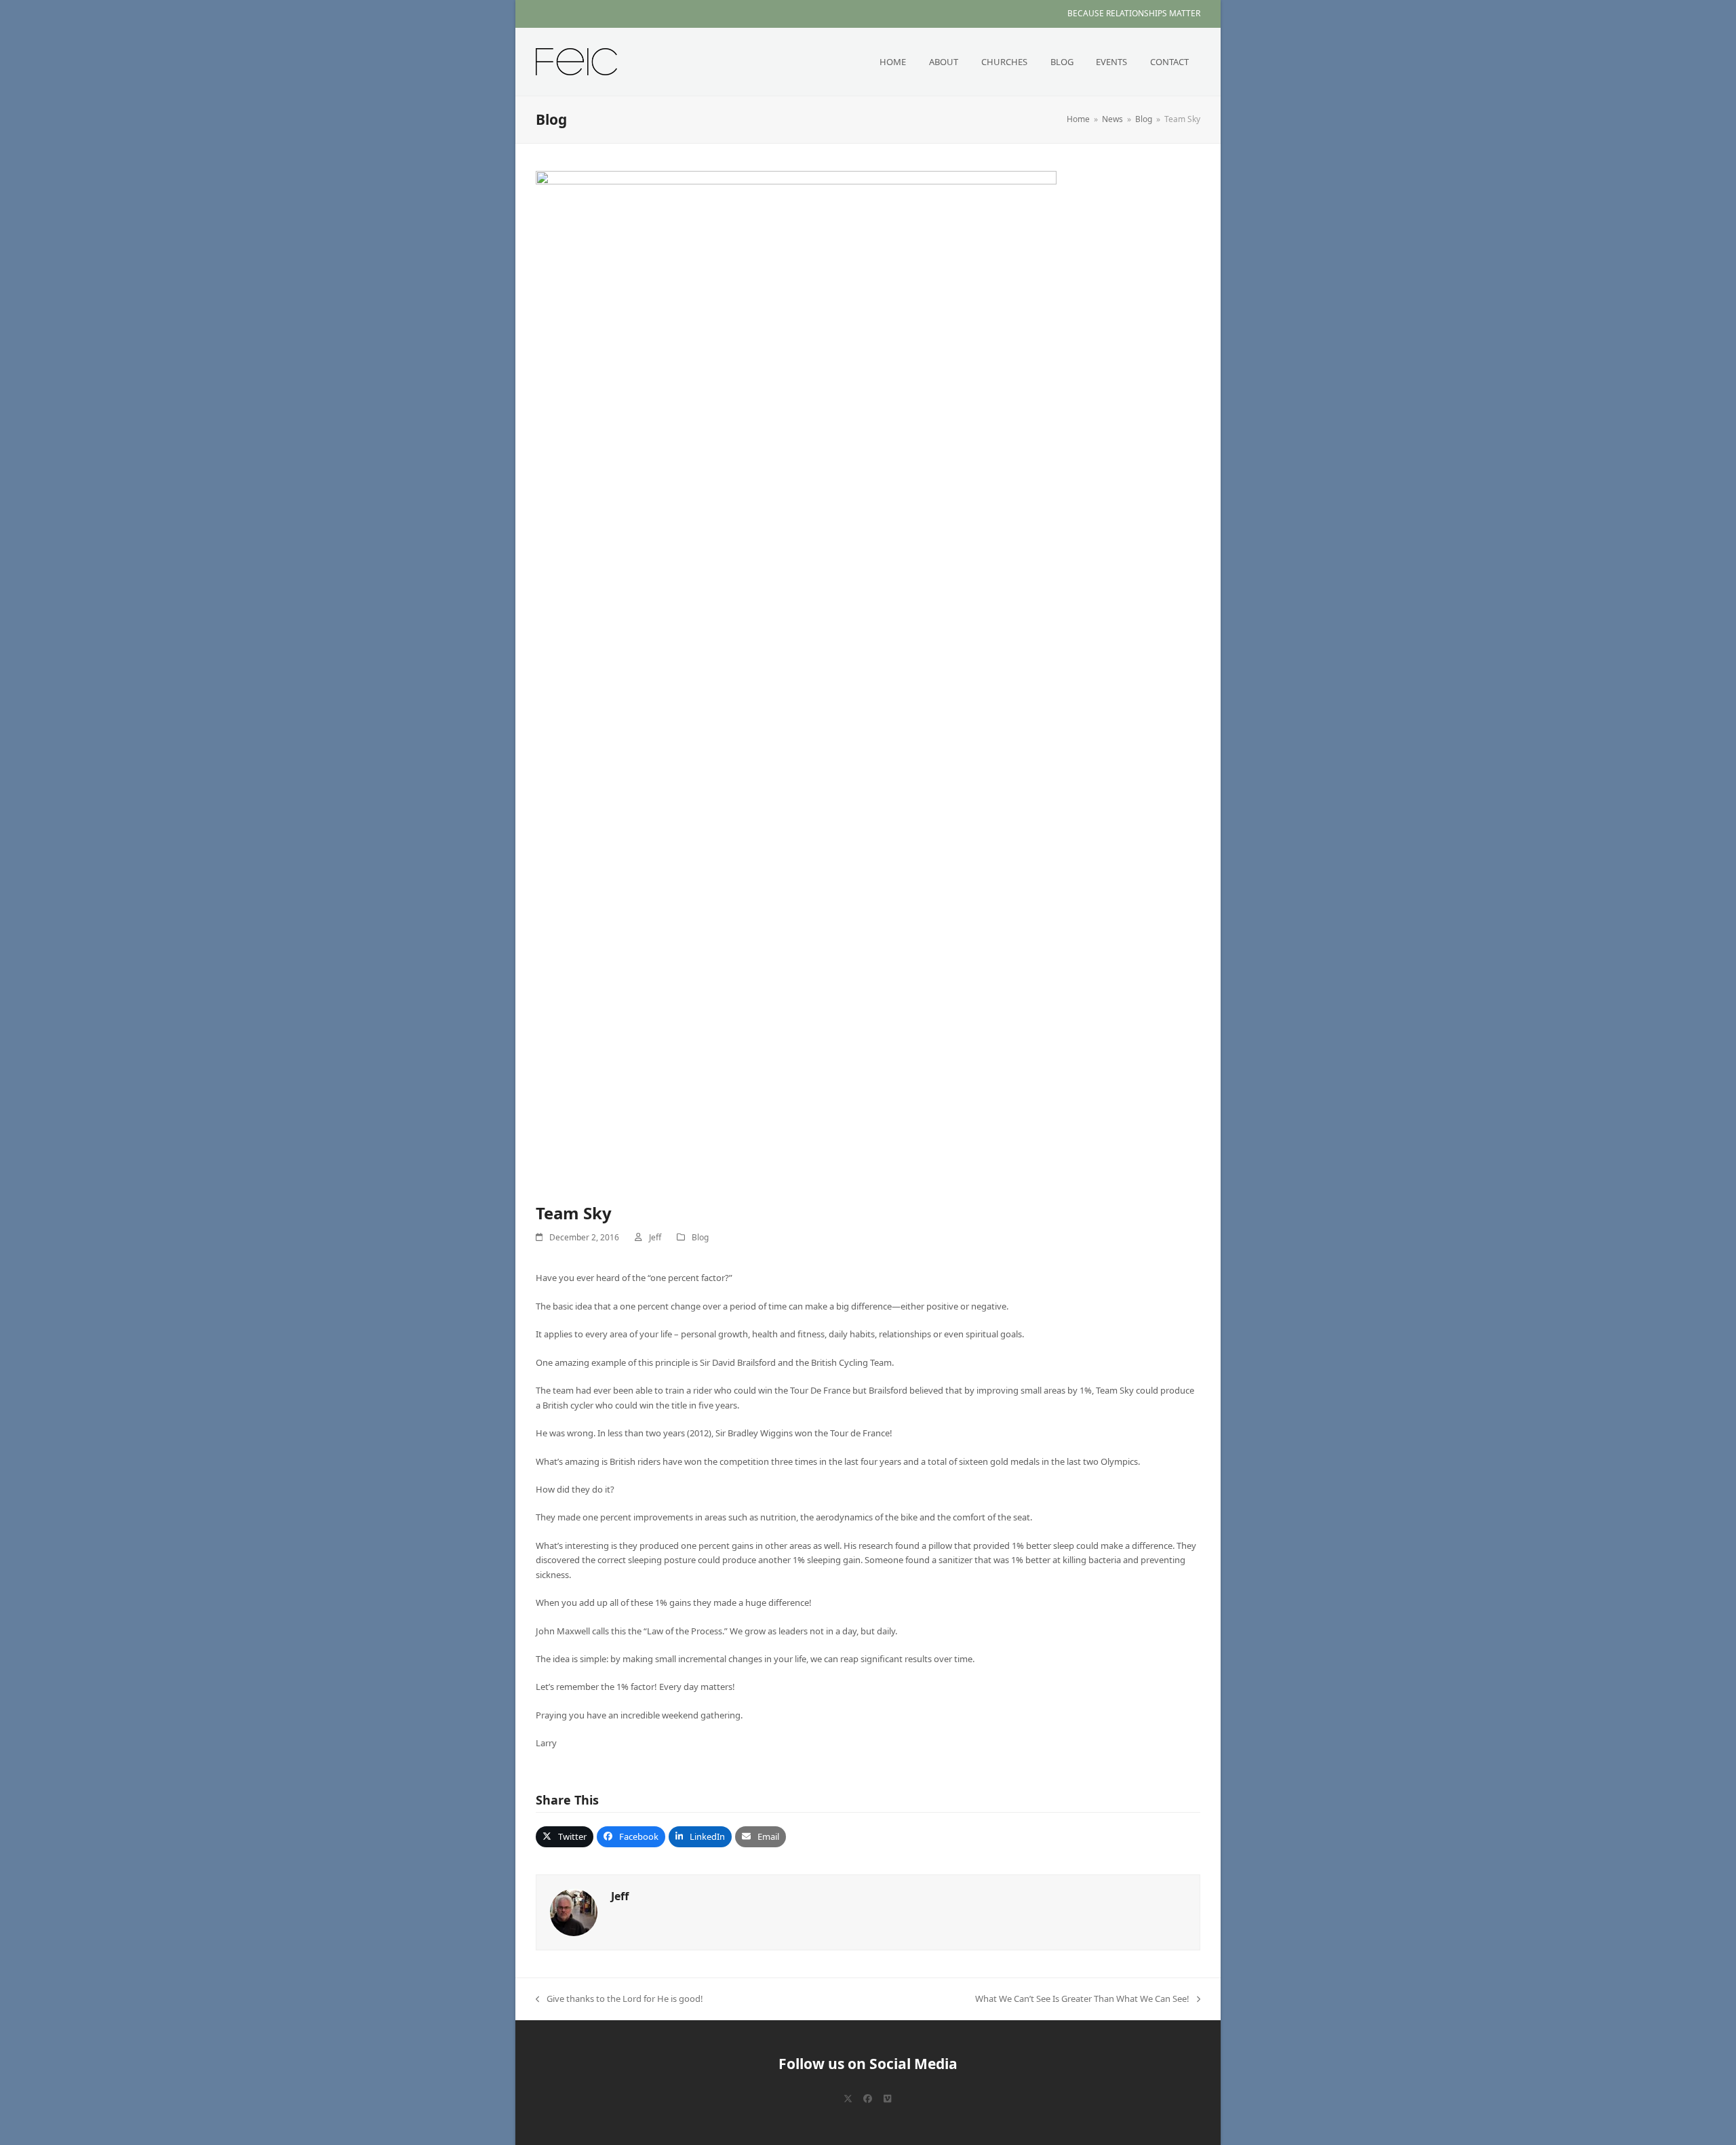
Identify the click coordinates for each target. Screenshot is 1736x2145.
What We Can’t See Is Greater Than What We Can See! (1082, 1999)
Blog (700, 1237)
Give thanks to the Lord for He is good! (619, 1999)
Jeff (655, 1237)
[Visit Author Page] (574, 1911)
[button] (565, 1837)
